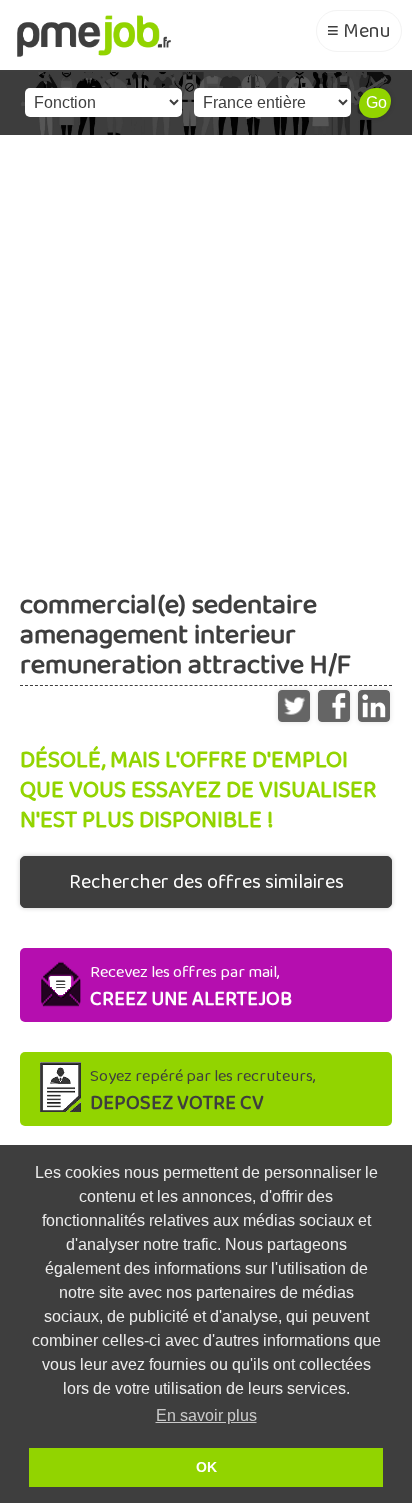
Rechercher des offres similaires (206, 882)
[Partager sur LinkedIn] (374, 701)
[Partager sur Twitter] (294, 701)
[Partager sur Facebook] (334, 701)
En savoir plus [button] (206, 1415)
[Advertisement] (206, 351)
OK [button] (206, 1467)
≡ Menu (359, 31)
